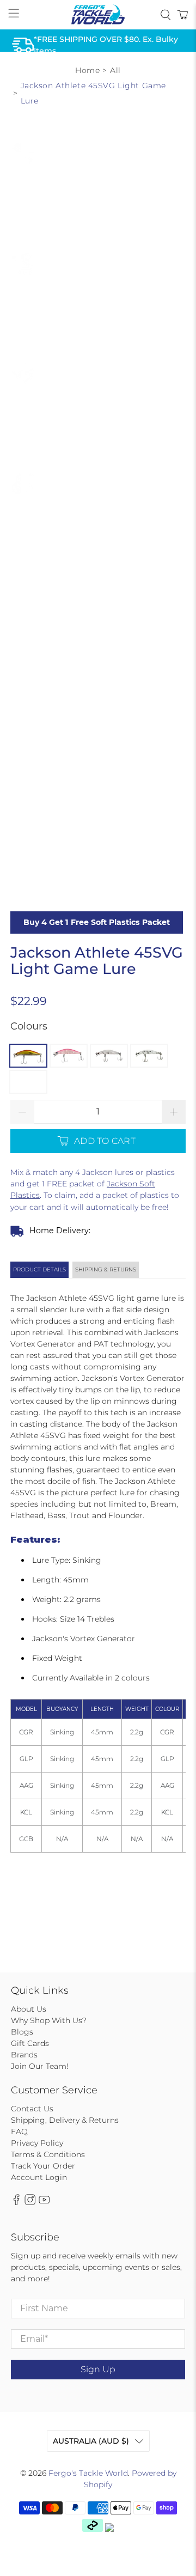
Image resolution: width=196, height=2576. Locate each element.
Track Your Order (43, 2166)
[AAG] (109, 1056)
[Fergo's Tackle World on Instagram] (30, 2202)
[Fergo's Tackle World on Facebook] (16, 2202)
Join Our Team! (40, 2066)
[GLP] (69, 1056)
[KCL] (149, 1056)
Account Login (39, 2177)
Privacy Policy (37, 2143)
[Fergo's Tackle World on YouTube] (44, 2202)
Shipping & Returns (106, 1269)
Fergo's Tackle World (88, 2473)
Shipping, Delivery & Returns (65, 2120)
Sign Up (98, 2369)
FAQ (19, 2132)
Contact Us (32, 2109)
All (115, 70)
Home (87, 70)
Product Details (39, 1269)
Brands (24, 2055)
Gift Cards (30, 2043)
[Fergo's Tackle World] (98, 15)
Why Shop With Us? (49, 2020)
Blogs (22, 2032)
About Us (29, 2009)
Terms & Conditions (48, 2154)
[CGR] (28, 1056)
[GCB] (28, 1082)
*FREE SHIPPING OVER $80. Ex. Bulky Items (106, 45)
